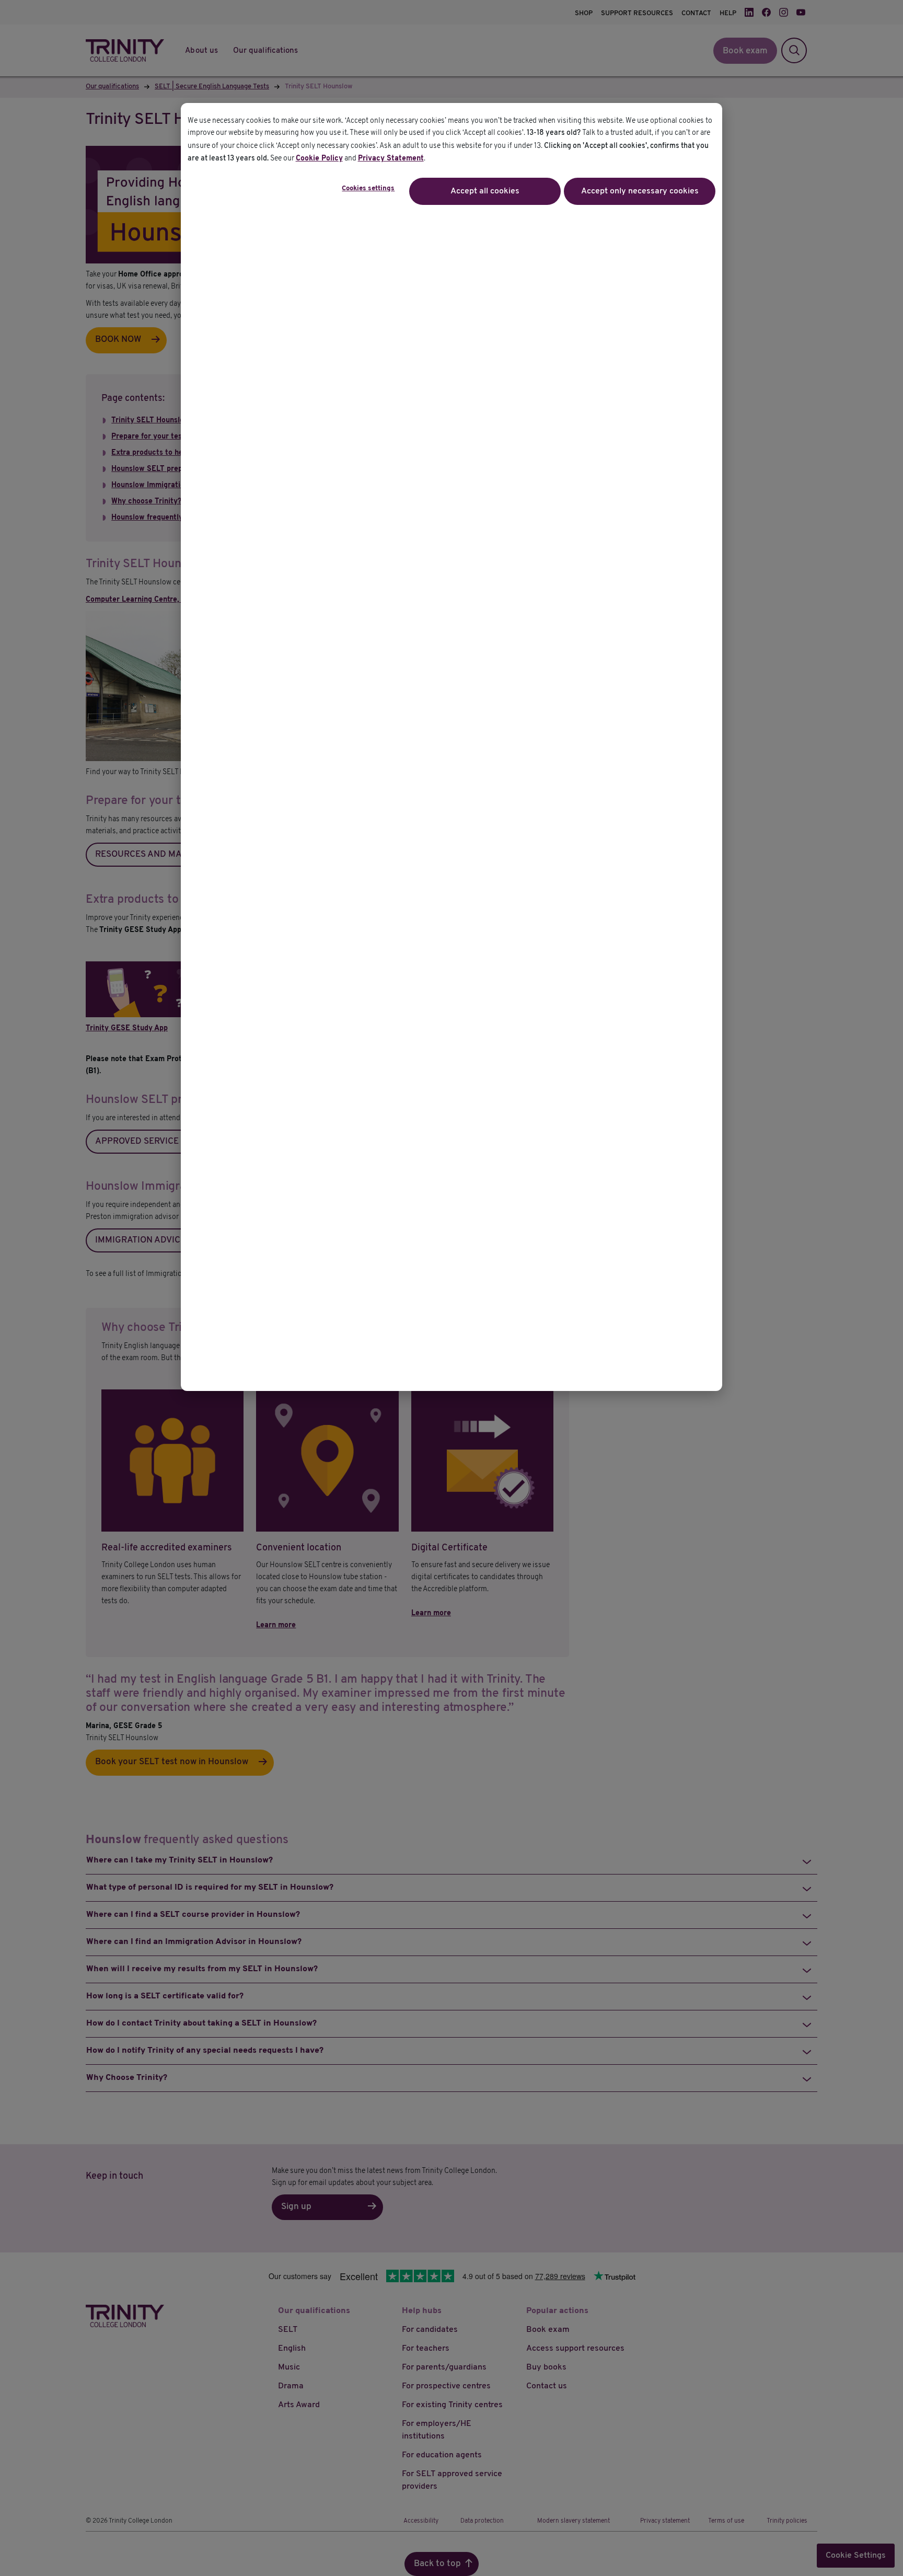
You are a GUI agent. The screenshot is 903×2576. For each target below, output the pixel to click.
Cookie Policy (319, 159)
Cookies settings (368, 189)
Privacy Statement (391, 159)
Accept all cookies (485, 191)
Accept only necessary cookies (640, 191)
